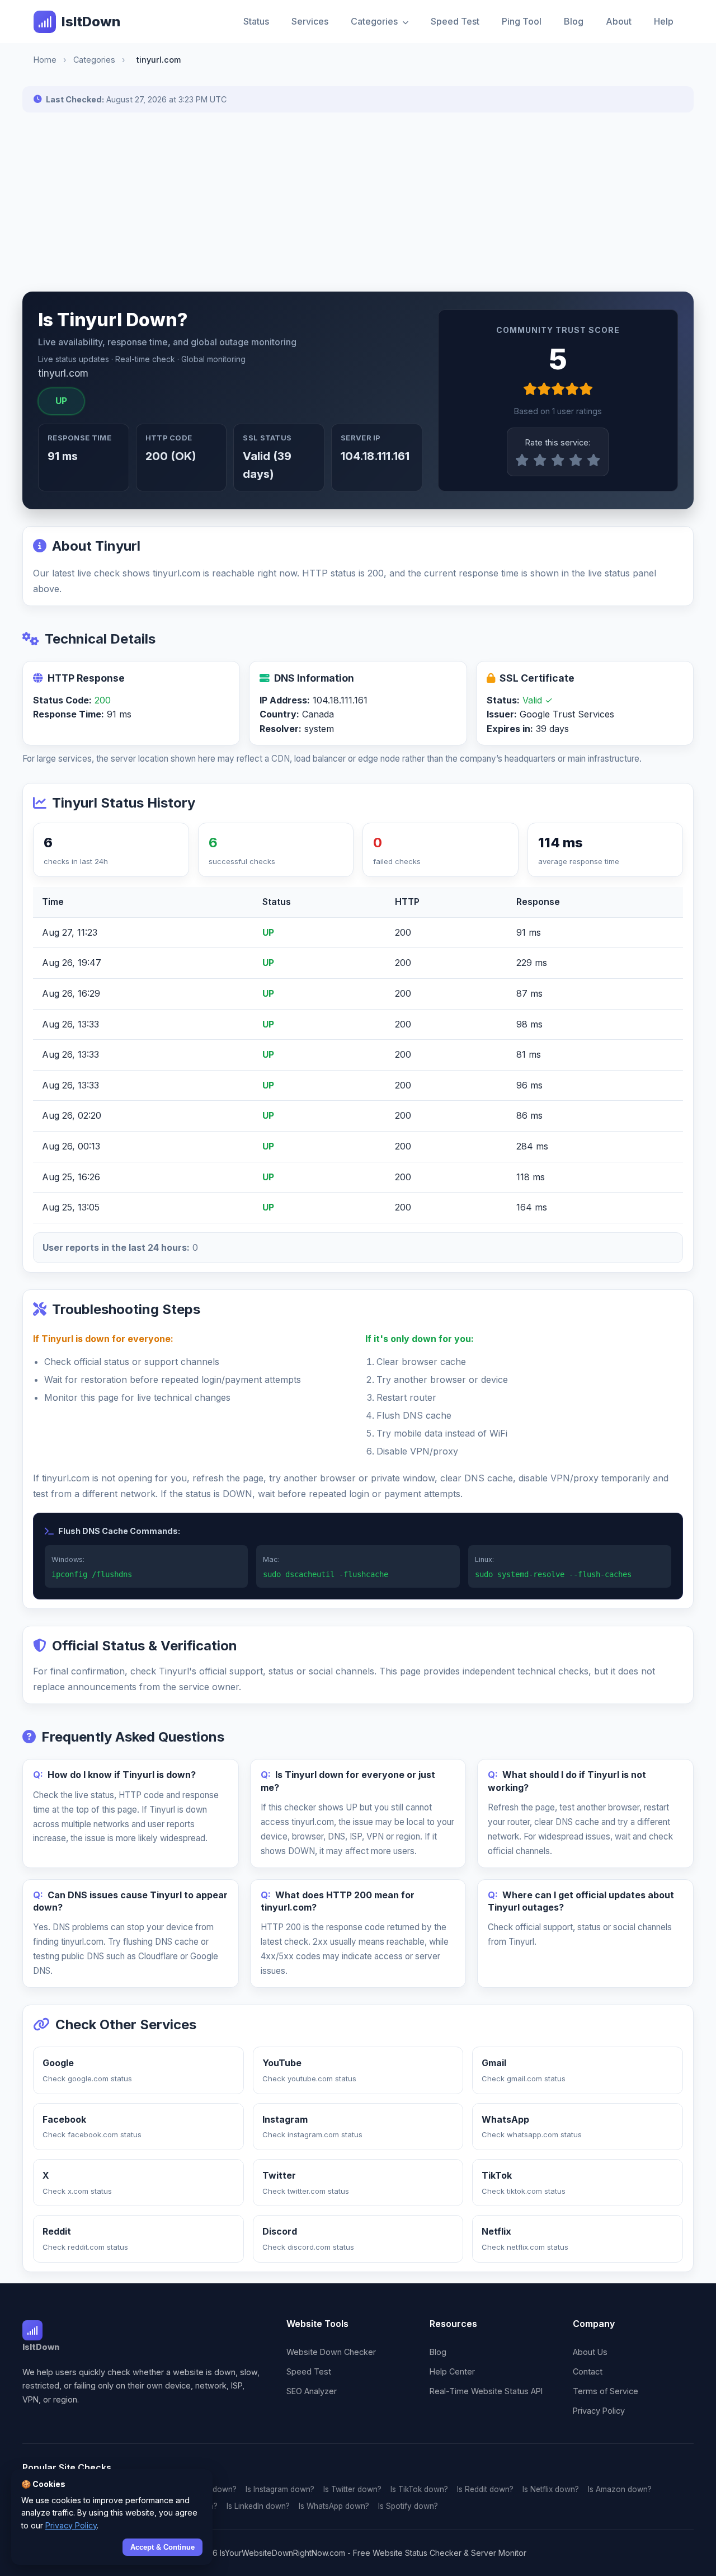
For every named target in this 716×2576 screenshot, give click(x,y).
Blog (574, 21)
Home (45, 60)
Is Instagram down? (280, 2489)
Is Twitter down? (352, 2489)
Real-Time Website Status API (486, 2391)
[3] (558, 461)
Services (310, 21)
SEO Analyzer (312, 2391)
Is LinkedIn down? (258, 2506)
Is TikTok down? (419, 2489)
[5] (593, 461)
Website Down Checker (331, 2352)
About (619, 21)
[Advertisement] (358, 202)
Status (256, 21)
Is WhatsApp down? (334, 2506)
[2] (540, 461)
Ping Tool (522, 21)
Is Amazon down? (620, 2489)
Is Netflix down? (551, 2489)
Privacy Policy (599, 2411)
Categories (375, 21)
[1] (522, 461)
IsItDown (91, 22)
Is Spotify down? (408, 2506)
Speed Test (455, 21)
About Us (590, 2352)
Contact (588, 2371)
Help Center (452, 2371)
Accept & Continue (162, 2547)
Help (664, 21)
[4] (576, 461)
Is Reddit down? (485, 2489)
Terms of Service (606, 2391)
